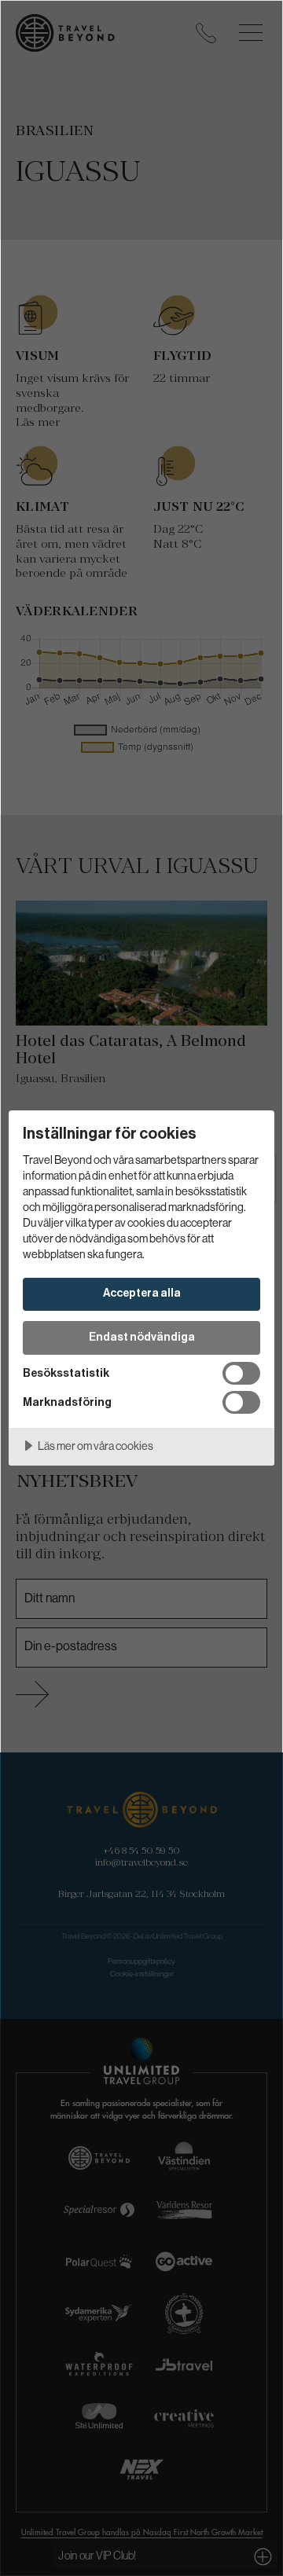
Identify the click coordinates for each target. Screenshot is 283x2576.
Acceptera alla (142, 1293)
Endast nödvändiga (142, 1337)
